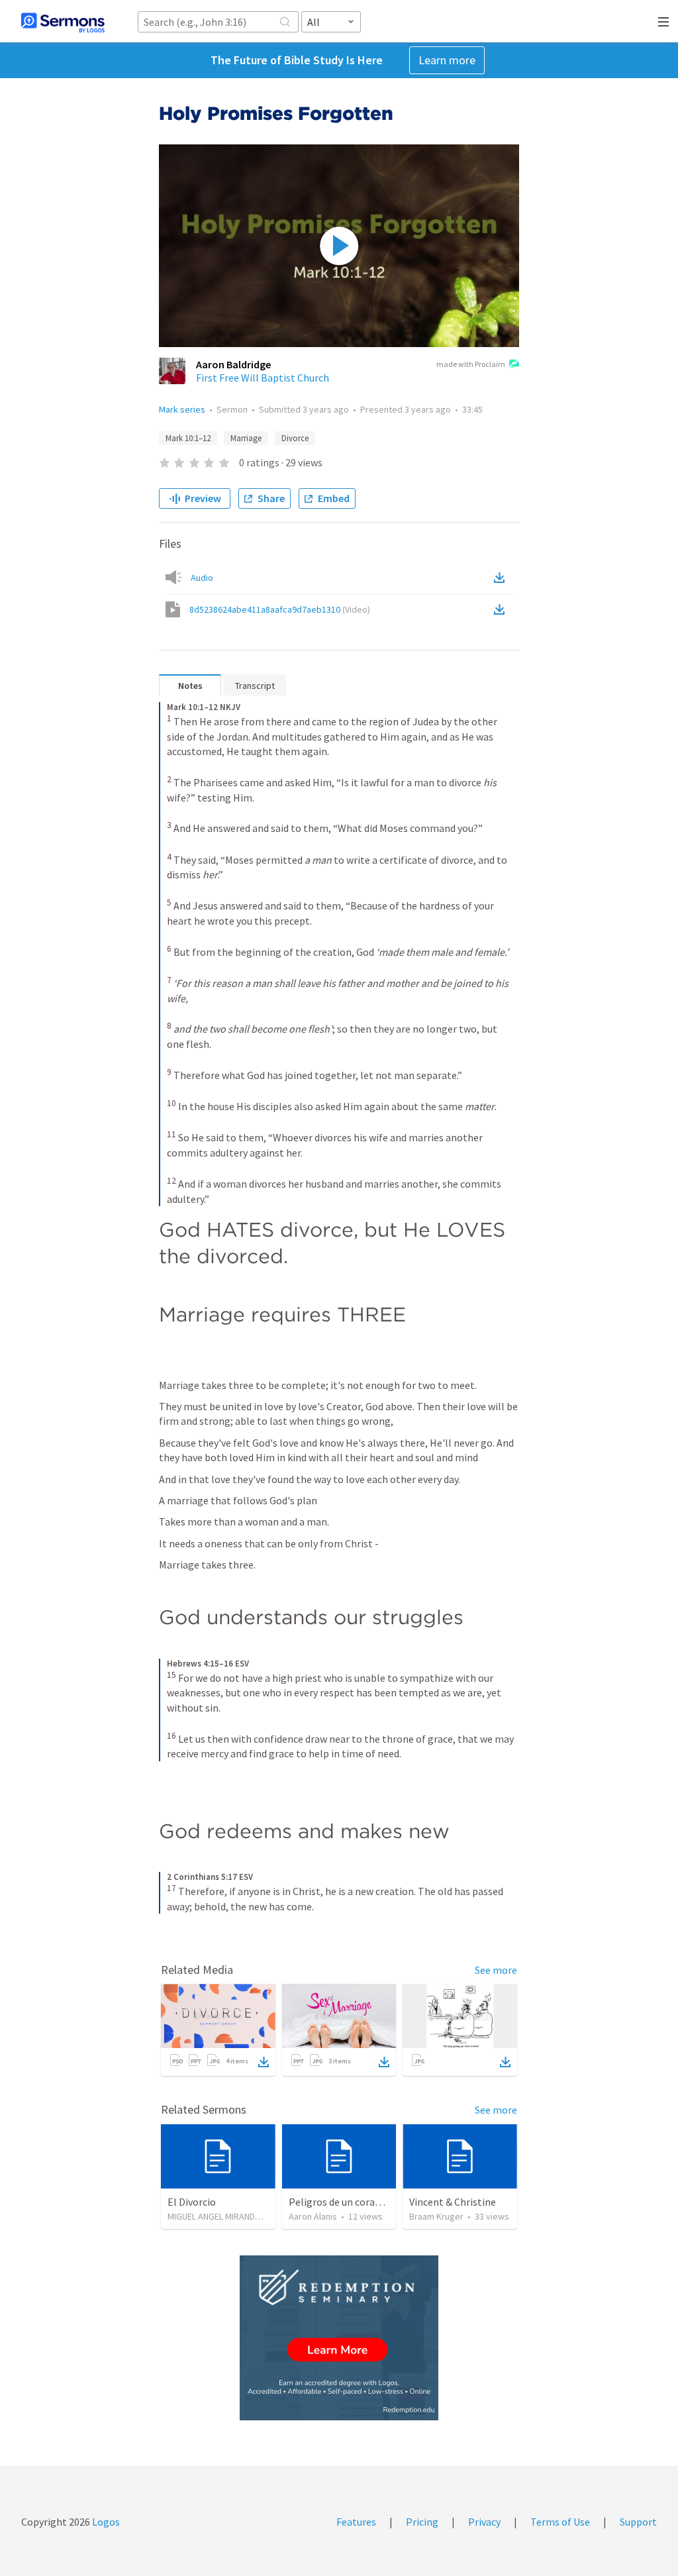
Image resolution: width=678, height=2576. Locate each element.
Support (638, 2522)
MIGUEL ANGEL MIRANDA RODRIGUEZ (238, 2216)
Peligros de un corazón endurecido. (367, 2202)
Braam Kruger (436, 2216)
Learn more (447, 60)
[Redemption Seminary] (339, 2338)
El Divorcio (192, 2202)
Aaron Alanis (313, 2216)
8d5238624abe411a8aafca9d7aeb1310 (280, 609)
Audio (202, 578)
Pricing (422, 2522)
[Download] (264, 2062)
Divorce (295, 438)
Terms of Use (560, 2522)
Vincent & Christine (453, 2202)
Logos (105, 2522)
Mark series (182, 409)
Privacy (484, 2522)
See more (496, 1970)
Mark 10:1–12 (188, 438)
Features (356, 2522)
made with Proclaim (471, 364)
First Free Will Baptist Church (263, 378)
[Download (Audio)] (502, 578)
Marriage (246, 438)
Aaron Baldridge (233, 364)
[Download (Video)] (502, 609)
